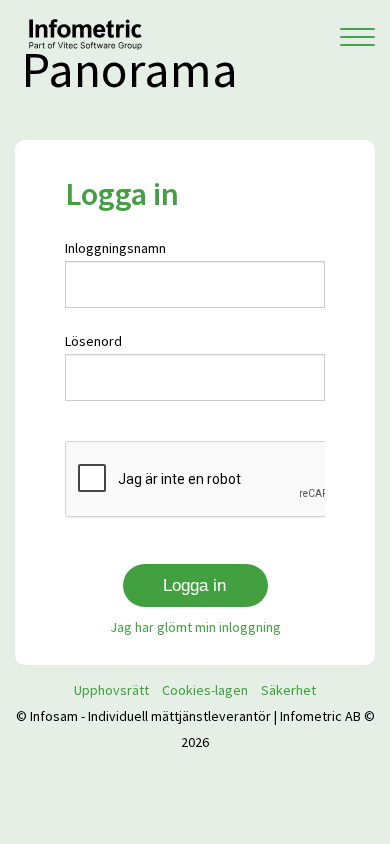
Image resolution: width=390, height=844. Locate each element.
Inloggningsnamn (115, 248)
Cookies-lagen (205, 690)
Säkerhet (288, 690)
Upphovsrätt (111, 690)
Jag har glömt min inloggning (195, 627)
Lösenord (93, 341)
